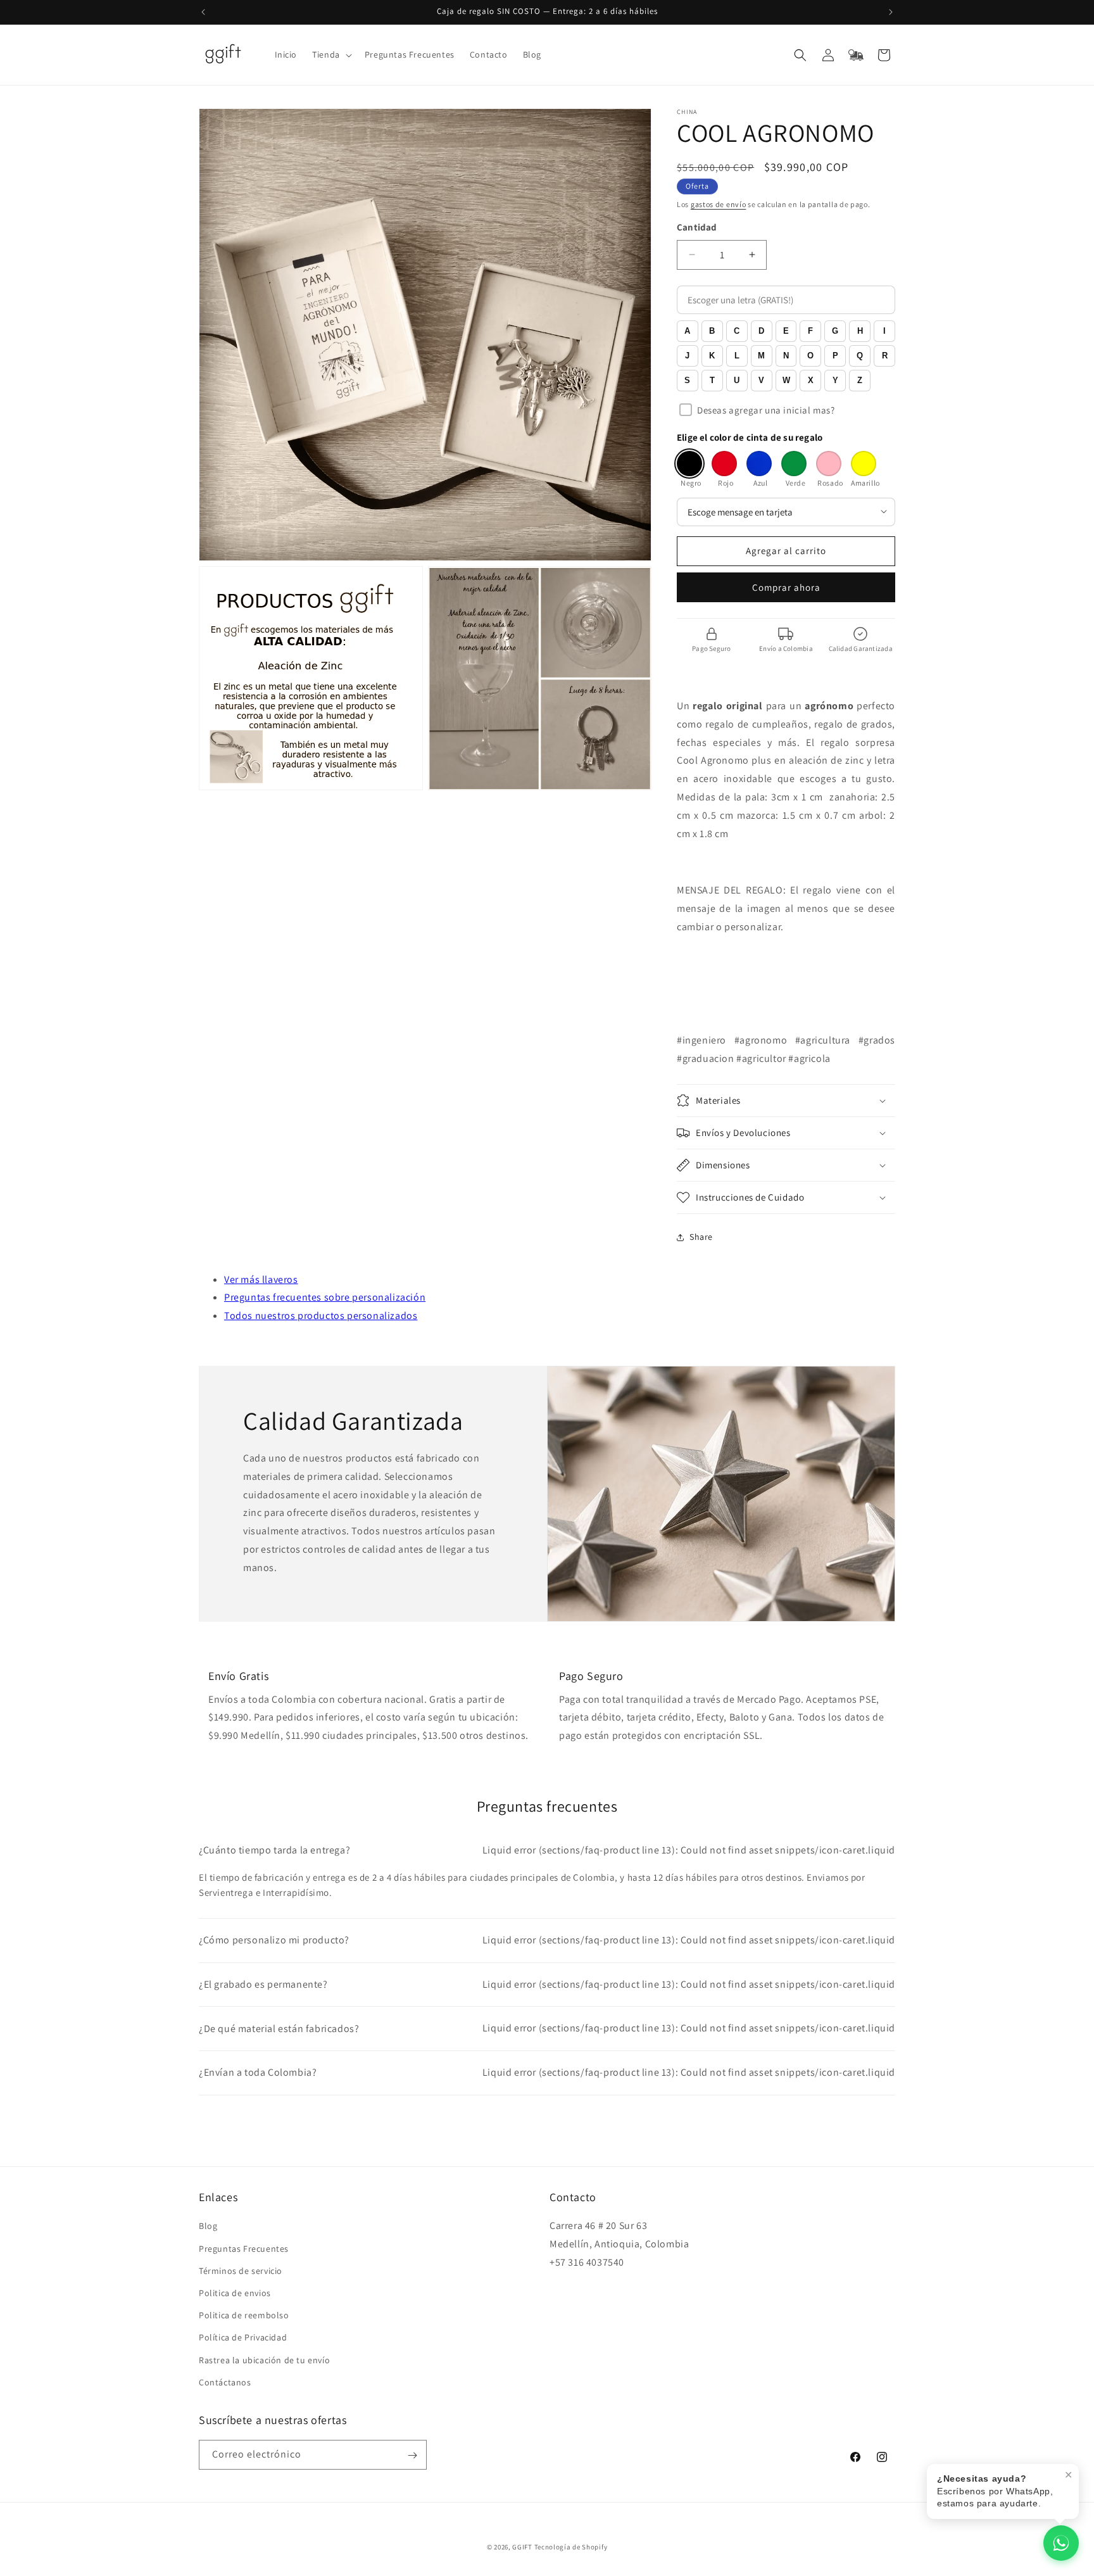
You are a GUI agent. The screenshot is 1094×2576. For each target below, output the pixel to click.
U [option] (737, 380)
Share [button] (701, 1237)
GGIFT (522, 2547)
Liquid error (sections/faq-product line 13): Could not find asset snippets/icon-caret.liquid (547, 1850)
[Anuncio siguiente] (891, 12)
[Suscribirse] (412, 2455)
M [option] (761, 356)
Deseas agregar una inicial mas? (766, 410)
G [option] (835, 331)
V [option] (761, 380)
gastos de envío (719, 204)
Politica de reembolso (244, 2315)
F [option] (810, 331)
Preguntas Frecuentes (244, 2249)
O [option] (810, 356)
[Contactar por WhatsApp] (1061, 2543)
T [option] (712, 380)
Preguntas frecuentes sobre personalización (325, 1297)
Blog (208, 2226)
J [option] (687, 356)
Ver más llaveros (261, 1279)
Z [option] (860, 380)
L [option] (737, 356)
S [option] (687, 380)
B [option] (712, 331)
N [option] (786, 356)
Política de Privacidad (243, 2338)
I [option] (884, 331)
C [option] (737, 331)
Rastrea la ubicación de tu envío (264, 2360)
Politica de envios (235, 2293)
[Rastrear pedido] (856, 55)
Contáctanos (225, 2382)
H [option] (860, 331)
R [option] (885, 356)
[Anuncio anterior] (203, 12)
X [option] (811, 380)
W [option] (786, 380)
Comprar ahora (786, 587)
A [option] (687, 331)
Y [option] (835, 380)
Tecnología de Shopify (571, 2547)
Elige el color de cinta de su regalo (750, 437)
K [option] (712, 356)
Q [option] (860, 356)
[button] (331, 54)
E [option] (786, 331)
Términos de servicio (241, 2271)
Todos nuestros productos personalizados (321, 1316)
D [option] (761, 331)
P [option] (835, 356)
